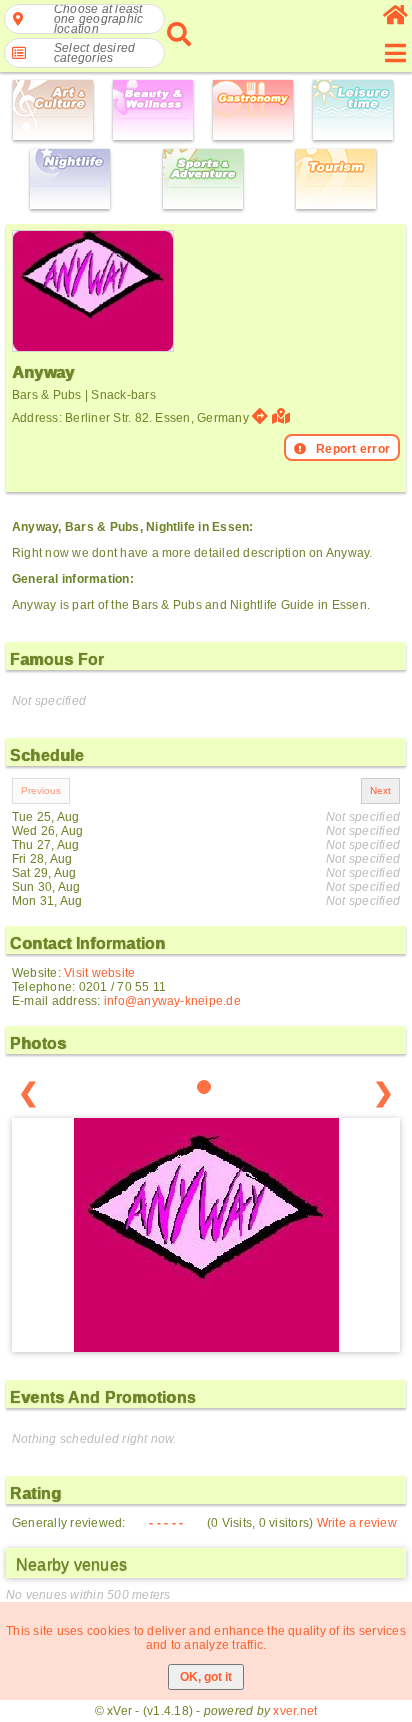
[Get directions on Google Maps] (260, 416)
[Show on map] (283, 416)
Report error (353, 449)
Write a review (357, 1523)
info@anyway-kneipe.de (172, 1001)
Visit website (99, 973)
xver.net (295, 1711)
